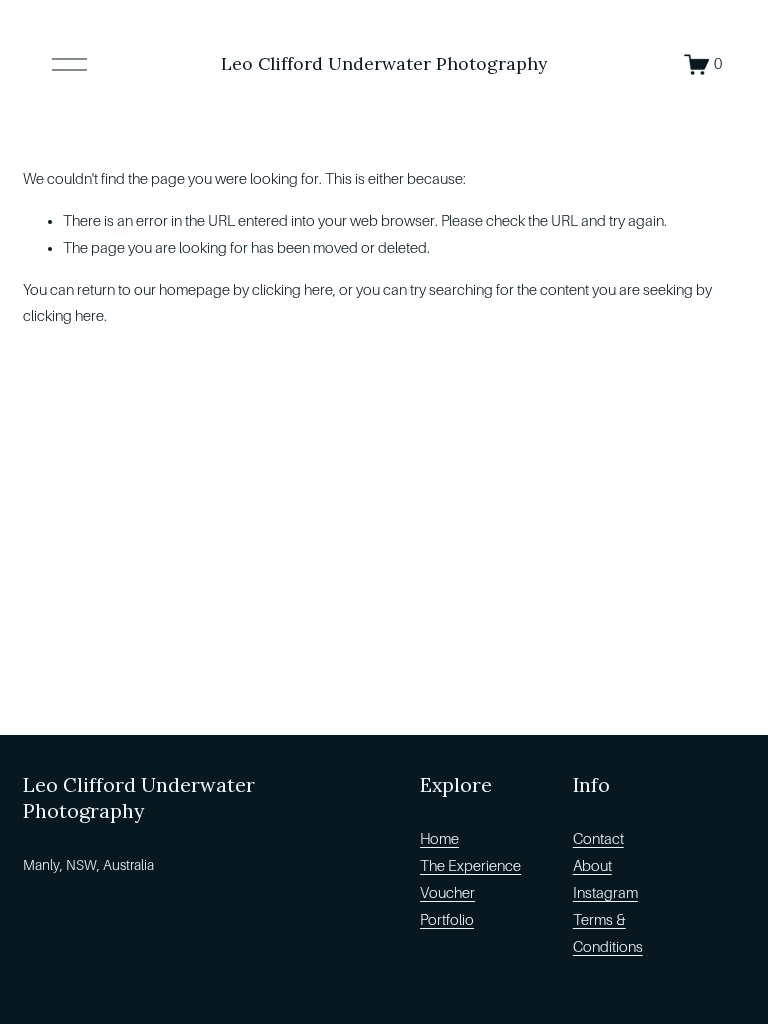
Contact (598, 839)
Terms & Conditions (608, 933)
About (592, 866)
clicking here (292, 290)
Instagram (605, 893)
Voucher (447, 893)
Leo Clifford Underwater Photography (384, 63)
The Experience (470, 866)
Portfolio (447, 920)
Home (439, 839)
